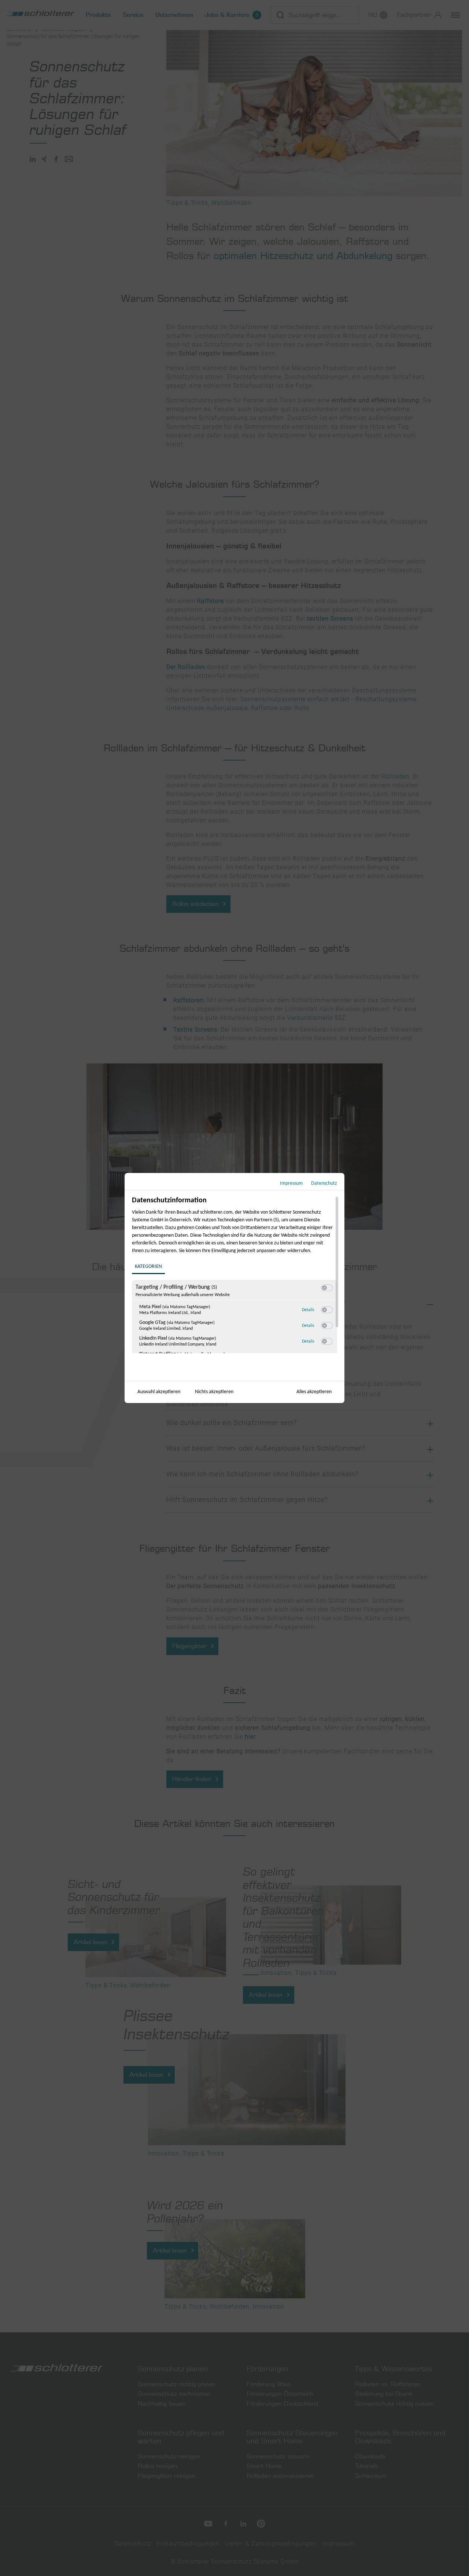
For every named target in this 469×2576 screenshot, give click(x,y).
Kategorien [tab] (148, 1267)
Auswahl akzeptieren (159, 1392)
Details (308, 1310)
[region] (235, 1275)
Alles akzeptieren (314, 1392)
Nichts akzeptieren (214, 1392)
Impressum (291, 1183)
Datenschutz (324, 1183)
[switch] (327, 1288)
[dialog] (234, 1288)
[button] (324, 1288)
